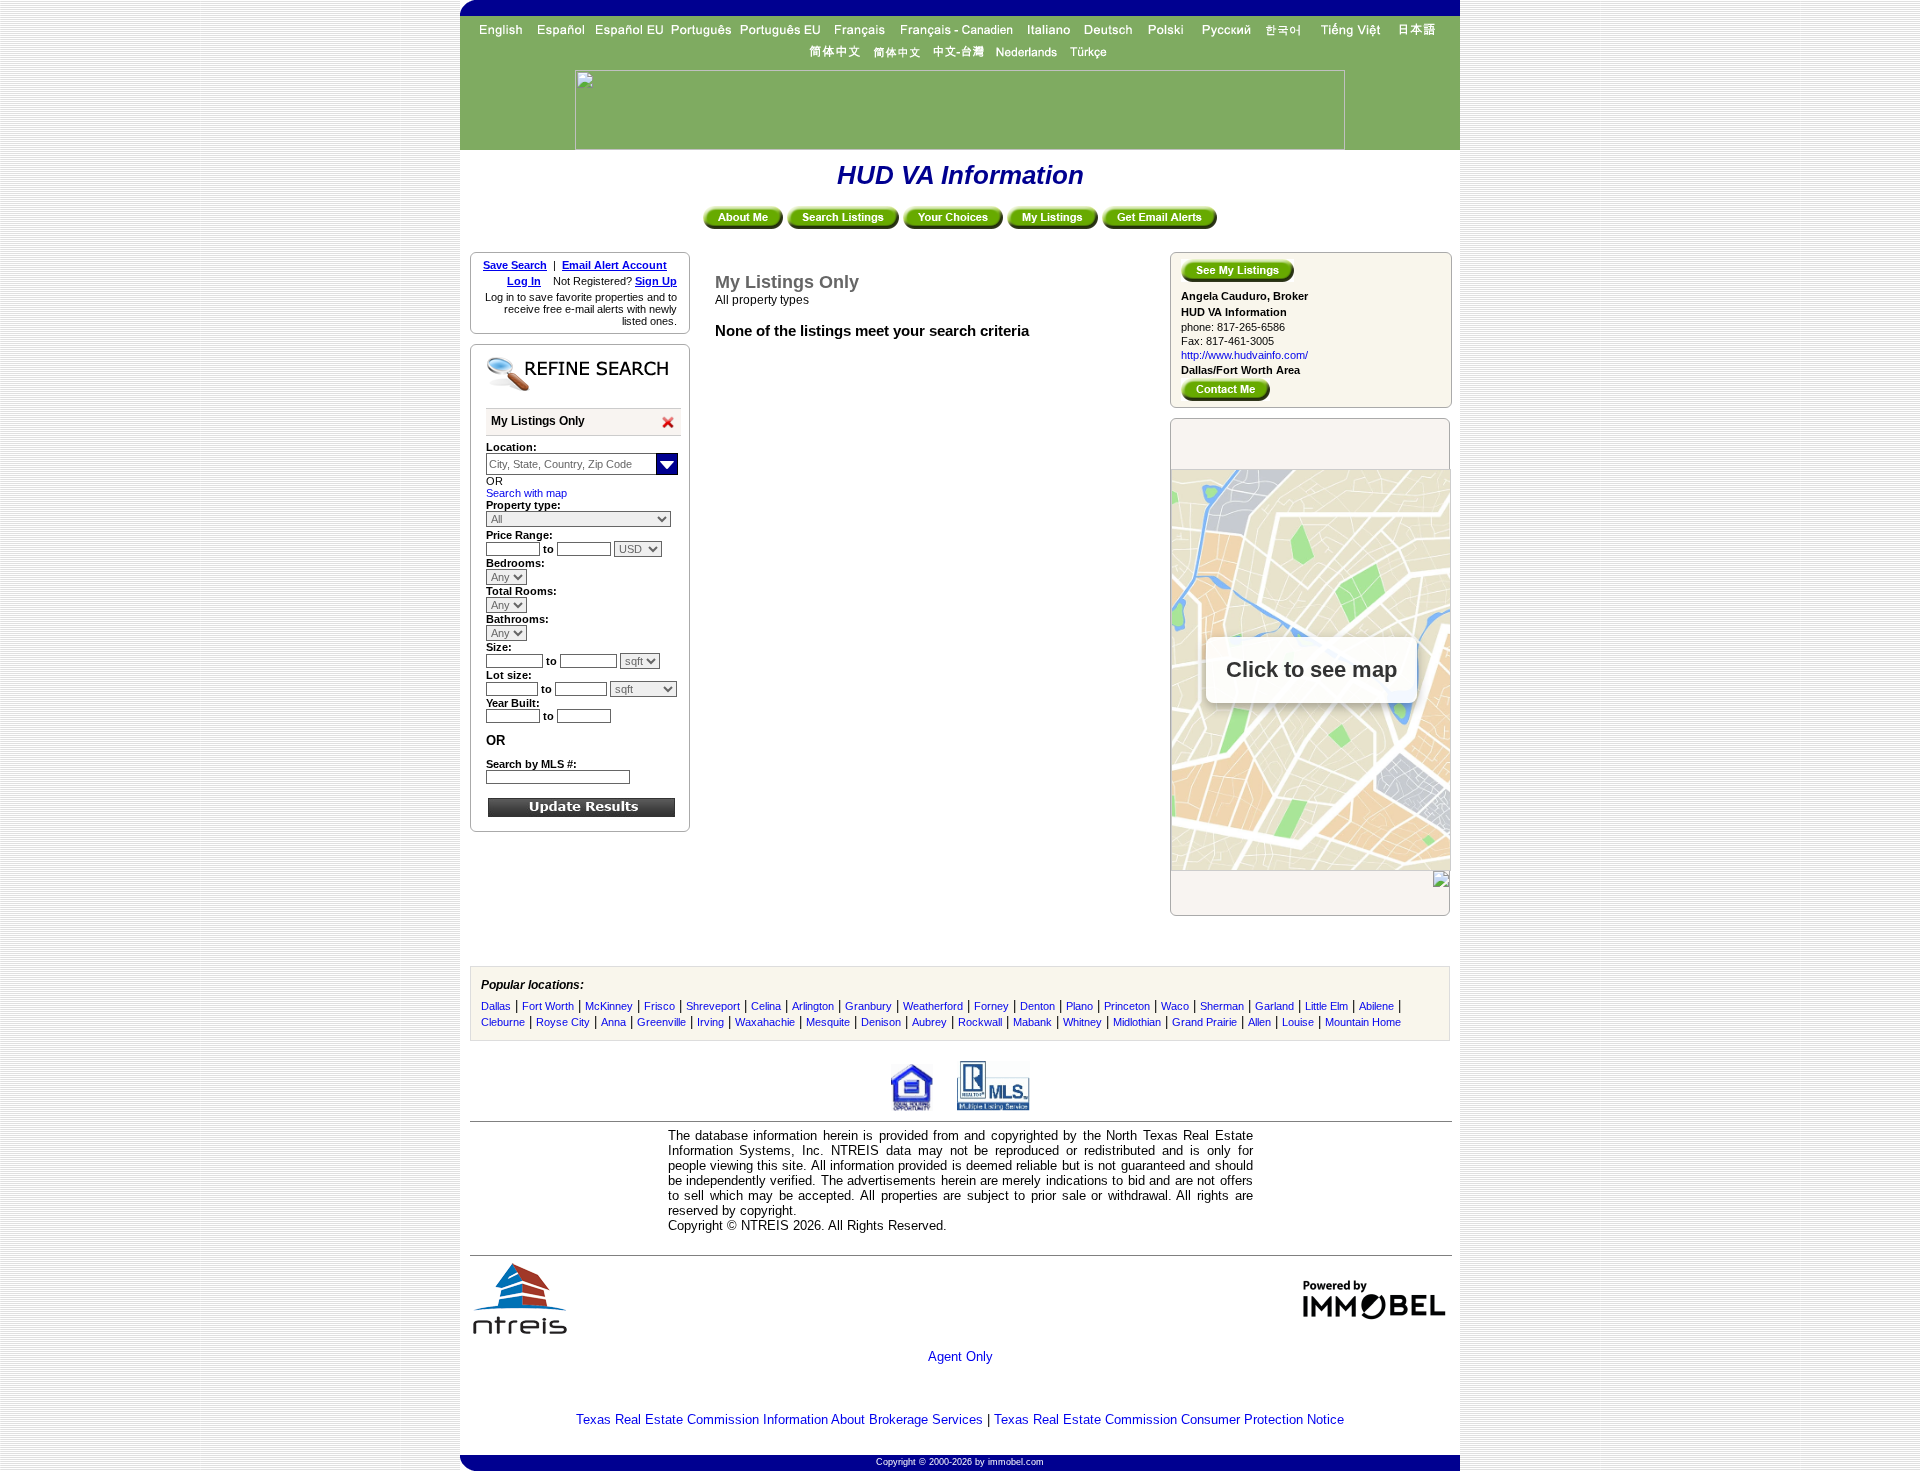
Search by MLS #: (531, 764)
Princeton (1127, 1006)
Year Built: (513, 703)
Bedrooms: (515, 563)
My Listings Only (538, 421)
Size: (499, 647)
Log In (524, 281)
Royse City (563, 1022)
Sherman (1222, 1006)
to (550, 549)
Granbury (868, 1006)
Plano (1079, 1006)
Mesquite (828, 1022)
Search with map (526, 493)
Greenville (661, 1022)
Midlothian (1137, 1022)
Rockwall (980, 1022)
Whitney (1082, 1022)
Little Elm (1326, 1006)
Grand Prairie (1204, 1022)
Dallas (496, 1006)
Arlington (813, 1006)
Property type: (523, 505)
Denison (881, 1022)
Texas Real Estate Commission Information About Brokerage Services (779, 1419)
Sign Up (656, 281)
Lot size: (509, 675)
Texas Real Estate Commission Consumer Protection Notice (1169, 1419)
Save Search (515, 265)
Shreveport (713, 1006)
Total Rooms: (521, 591)
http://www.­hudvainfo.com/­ (1244, 355)
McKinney (609, 1006)
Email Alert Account (614, 265)
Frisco (659, 1006)
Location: (511, 447)
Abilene (1376, 1006)
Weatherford (933, 1006)
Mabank (1032, 1022)
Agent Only (960, 1356)
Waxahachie (765, 1022)
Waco (1175, 1006)
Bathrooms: (517, 619)
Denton (1037, 1006)
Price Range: (519, 535)
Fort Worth (548, 1006)
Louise (1298, 1022)
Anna (613, 1022)
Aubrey (929, 1022)
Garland (1274, 1006)
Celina (766, 1006)
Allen (1259, 1022)
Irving (710, 1022)
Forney (991, 1006)
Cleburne (503, 1022)
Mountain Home (1363, 1022)
